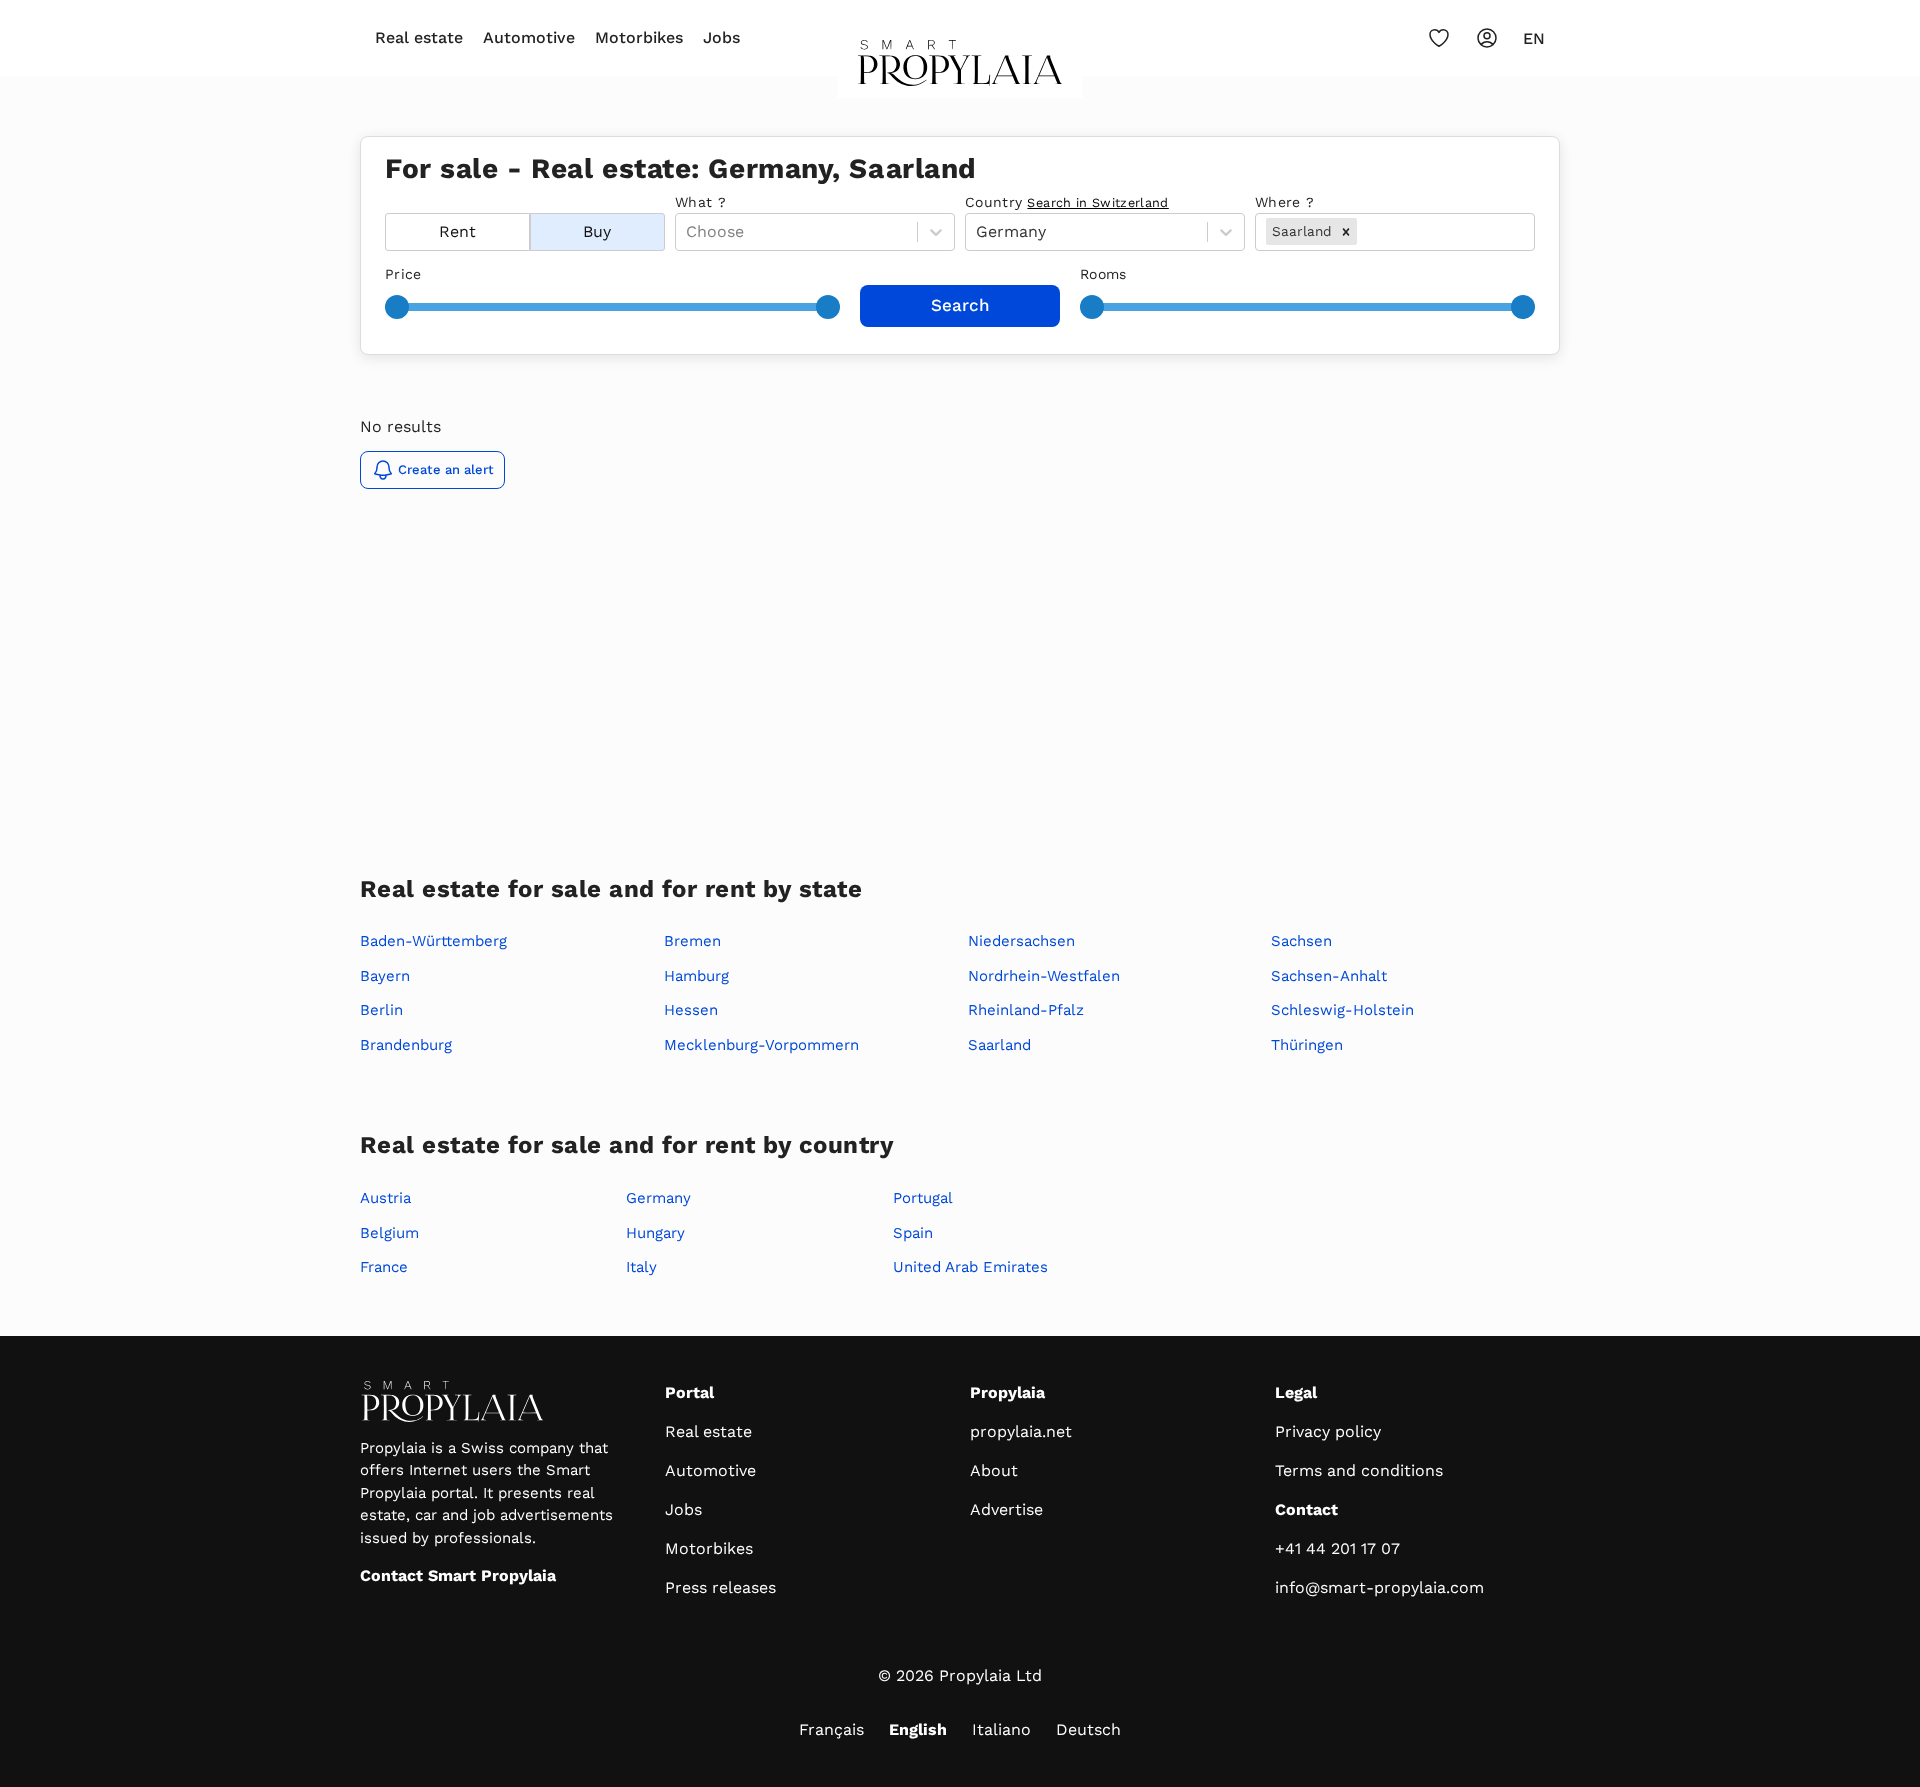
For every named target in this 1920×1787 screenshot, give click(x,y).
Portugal (923, 1198)
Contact (1306, 1509)
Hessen (691, 1010)
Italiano (1001, 1729)
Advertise (1006, 1509)
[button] (1346, 231)
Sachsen (1301, 941)
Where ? (1284, 202)
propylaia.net (1021, 1431)
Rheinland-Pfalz (1026, 1010)
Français (831, 1729)
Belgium (389, 1233)
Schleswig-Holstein (1342, 1010)
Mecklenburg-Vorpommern (761, 1045)
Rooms (1103, 274)
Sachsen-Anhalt (1329, 976)
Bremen (692, 941)
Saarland (999, 1045)
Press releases (720, 1587)
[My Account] (1487, 38)
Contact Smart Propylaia (458, 1575)
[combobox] (1363, 232)
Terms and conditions (1359, 1470)
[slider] (397, 307)
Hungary (655, 1233)
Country (1067, 202)
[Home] (960, 69)
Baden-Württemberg (433, 941)
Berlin (381, 1010)
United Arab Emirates (970, 1267)
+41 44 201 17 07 (1337, 1548)
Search (960, 305)
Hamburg (696, 976)
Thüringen (1307, 1045)
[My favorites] (1439, 38)
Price (403, 274)
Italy (641, 1267)
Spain (913, 1233)
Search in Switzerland (1097, 202)
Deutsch (1088, 1729)
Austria (385, 1198)
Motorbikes (639, 37)
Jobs (721, 37)
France (384, 1267)
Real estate (419, 37)
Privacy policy (1328, 1431)
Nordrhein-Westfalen (1044, 976)
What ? (700, 202)
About (994, 1470)
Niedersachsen (1021, 941)
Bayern (385, 976)
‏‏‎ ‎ (387, 202)
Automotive (529, 37)
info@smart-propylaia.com (1379, 1587)
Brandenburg (406, 1045)
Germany (658, 1198)
